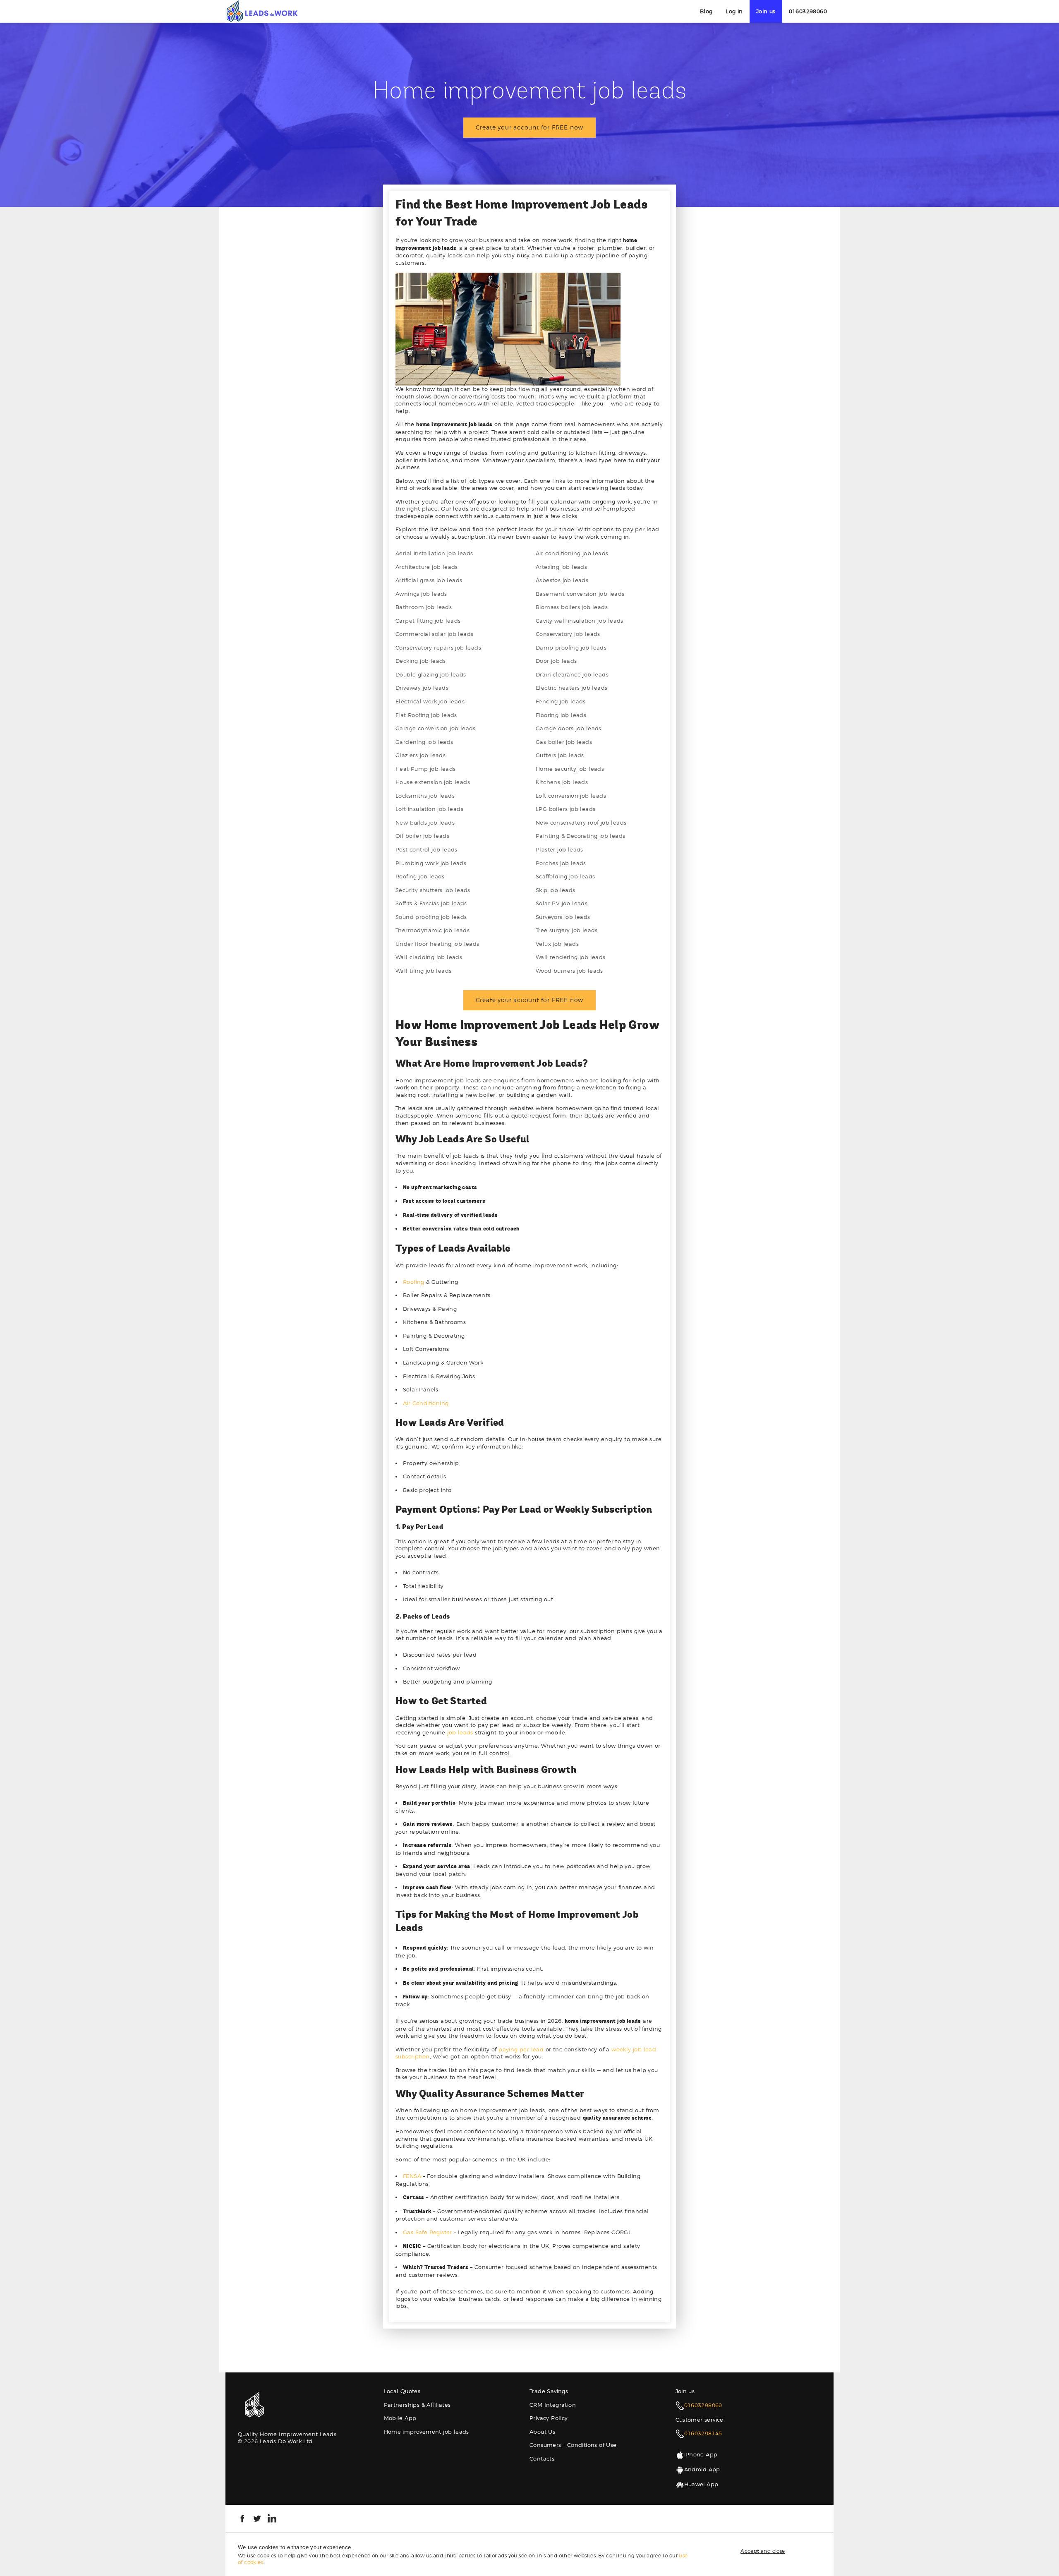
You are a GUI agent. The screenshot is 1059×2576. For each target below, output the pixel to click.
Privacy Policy (549, 2418)
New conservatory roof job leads (581, 823)
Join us (766, 11)
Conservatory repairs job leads (438, 648)
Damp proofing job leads (571, 648)
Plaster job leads (559, 849)
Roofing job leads (420, 876)
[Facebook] (242, 2518)
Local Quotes (402, 2391)
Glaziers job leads (420, 755)
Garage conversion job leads (436, 728)
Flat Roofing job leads (426, 715)
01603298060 (808, 11)
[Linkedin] (272, 2518)
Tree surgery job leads (567, 930)
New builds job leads (425, 823)
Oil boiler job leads (422, 836)
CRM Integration (553, 2405)
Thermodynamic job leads (432, 930)
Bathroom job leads (424, 607)
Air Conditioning (426, 1403)
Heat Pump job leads (426, 769)
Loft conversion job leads (571, 796)
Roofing (414, 1282)
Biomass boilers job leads (572, 607)
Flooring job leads (561, 715)
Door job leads (556, 661)
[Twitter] (257, 2518)
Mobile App (400, 2418)
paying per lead (521, 2049)
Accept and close (763, 2551)
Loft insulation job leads (429, 809)
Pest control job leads (426, 849)
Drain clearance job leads (572, 674)
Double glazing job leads (431, 674)
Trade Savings (549, 2391)
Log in (734, 11)
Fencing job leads (561, 701)
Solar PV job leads (562, 903)
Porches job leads (561, 863)
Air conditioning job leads (572, 553)
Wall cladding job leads (429, 957)
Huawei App (701, 2484)
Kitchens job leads (562, 782)
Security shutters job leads (433, 890)
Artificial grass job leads (429, 580)
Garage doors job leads (569, 728)
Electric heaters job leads (571, 688)
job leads (460, 1732)
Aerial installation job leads (434, 553)
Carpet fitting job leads (428, 621)
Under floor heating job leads (437, 944)
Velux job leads (557, 944)
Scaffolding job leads (565, 876)
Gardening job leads (424, 742)
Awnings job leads (421, 594)
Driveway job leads (422, 688)
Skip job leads (556, 890)
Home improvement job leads (426, 2432)
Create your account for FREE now (530, 127)
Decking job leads (421, 661)
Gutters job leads (560, 755)
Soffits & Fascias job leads (431, 903)
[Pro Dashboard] (262, 11)
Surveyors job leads (563, 917)
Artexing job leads (561, 567)
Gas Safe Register (428, 2232)
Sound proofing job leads (431, 917)
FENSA (412, 2176)
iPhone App (701, 2454)
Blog (706, 11)
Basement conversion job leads (580, 594)
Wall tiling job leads (423, 971)
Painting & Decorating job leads (580, 836)
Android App (702, 2469)
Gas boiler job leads (564, 742)
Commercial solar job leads (434, 634)
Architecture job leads (427, 567)
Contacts (542, 2458)
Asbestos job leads (562, 580)
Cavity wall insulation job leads (580, 621)
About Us (542, 2432)
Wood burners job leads (569, 971)
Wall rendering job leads (571, 957)
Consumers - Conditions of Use (573, 2445)
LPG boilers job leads (565, 809)
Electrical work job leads (430, 701)
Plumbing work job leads (431, 863)
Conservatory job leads (568, 634)
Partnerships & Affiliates (417, 2405)
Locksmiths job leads (425, 796)
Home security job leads (570, 769)
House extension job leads (433, 782)
